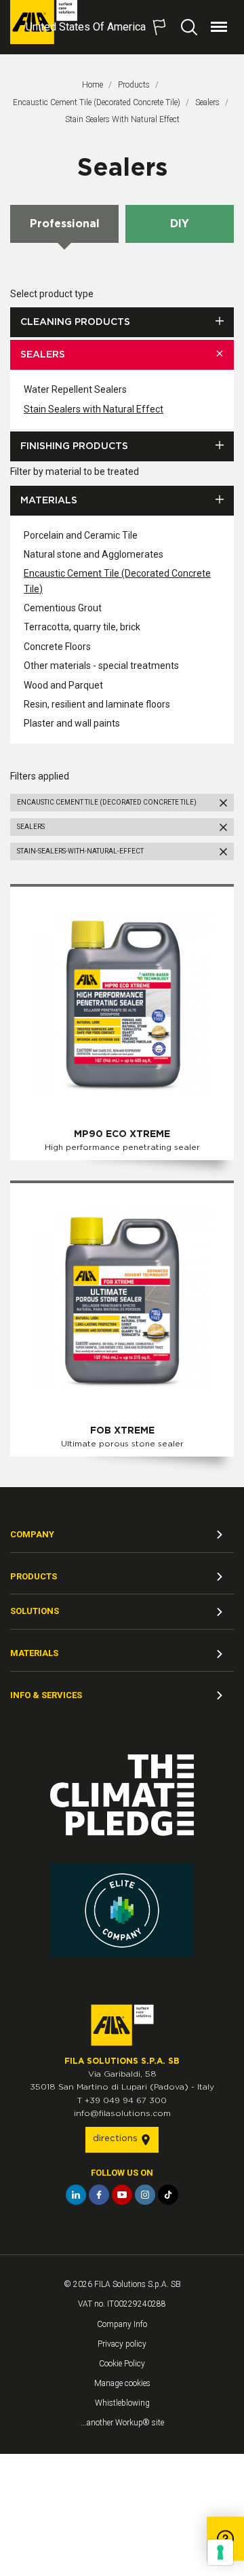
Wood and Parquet (63, 685)
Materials (49, 501)
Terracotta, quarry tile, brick (82, 627)
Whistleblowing (122, 2403)
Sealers (207, 102)
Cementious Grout (63, 608)
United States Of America (86, 27)
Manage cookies (122, 2383)
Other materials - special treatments (101, 666)
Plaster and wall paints (72, 723)
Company (32, 1534)
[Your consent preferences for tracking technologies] (220, 2552)
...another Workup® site (122, 2423)
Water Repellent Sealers (75, 389)
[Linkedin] (76, 2195)
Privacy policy (122, 2344)
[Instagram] (145, 2195)
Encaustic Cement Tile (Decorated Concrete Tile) (97, 102)
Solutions (35, 1611)
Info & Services (46, 1695)
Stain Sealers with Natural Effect (94, 409)
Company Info (122, 2324)
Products (134, 85)
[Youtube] (122, 2195)
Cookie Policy (122, 2364)
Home (93, 85)
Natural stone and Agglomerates (94, 554)
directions (117, 2139)
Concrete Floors (57, 647)
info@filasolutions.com (122, 2113)
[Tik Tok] (168, 2195)
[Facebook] (99, 2195)
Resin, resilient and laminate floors (97, 704)
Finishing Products (74, 446)
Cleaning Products (75, 322)
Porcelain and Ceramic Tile (81, 535)
